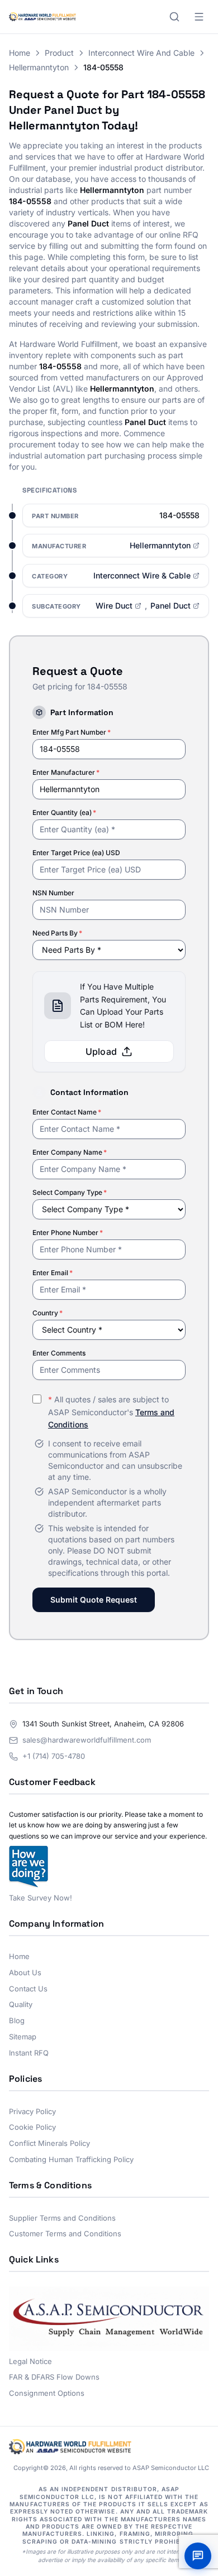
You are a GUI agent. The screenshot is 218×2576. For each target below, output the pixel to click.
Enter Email (53, 1273)
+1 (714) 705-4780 (54, 1756)
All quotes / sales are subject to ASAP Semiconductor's (111, 1412)
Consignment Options (47, 2393)
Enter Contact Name (67, 1112)
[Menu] (199, 17)
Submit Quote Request (94, 1600)
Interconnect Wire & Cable (142, 575)
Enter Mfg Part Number (72, 732)
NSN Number (53, 893)
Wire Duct (114, 606)
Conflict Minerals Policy (49, 2143)
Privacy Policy (32, 2111)
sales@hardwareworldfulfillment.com (87, 1740)
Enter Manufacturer (66, 772)
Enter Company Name (70, 1152)
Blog (17, 2020)
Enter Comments (59, 1353)
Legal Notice (30, 2361)
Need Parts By (57, 933)
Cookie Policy (32, 2127)
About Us (25, 1972)
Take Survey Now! (41, 1898)
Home (20, 53)
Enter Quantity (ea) (64, 812)
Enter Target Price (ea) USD (76, 853)
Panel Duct (170, 606)
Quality (21, 2004)
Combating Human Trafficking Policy (71, 2159)
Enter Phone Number (68, 1232)
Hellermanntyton (39, 67)
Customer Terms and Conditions (65, 2234)
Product (59, 53)
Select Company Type (70, 1192)
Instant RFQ (29, 2053)
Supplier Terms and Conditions (62, 2218)
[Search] (174, 17)
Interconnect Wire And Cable (141, 53)
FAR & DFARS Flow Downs (54, 2377)
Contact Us (28, 1989)
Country (48, 1313)
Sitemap (23, 2037)
